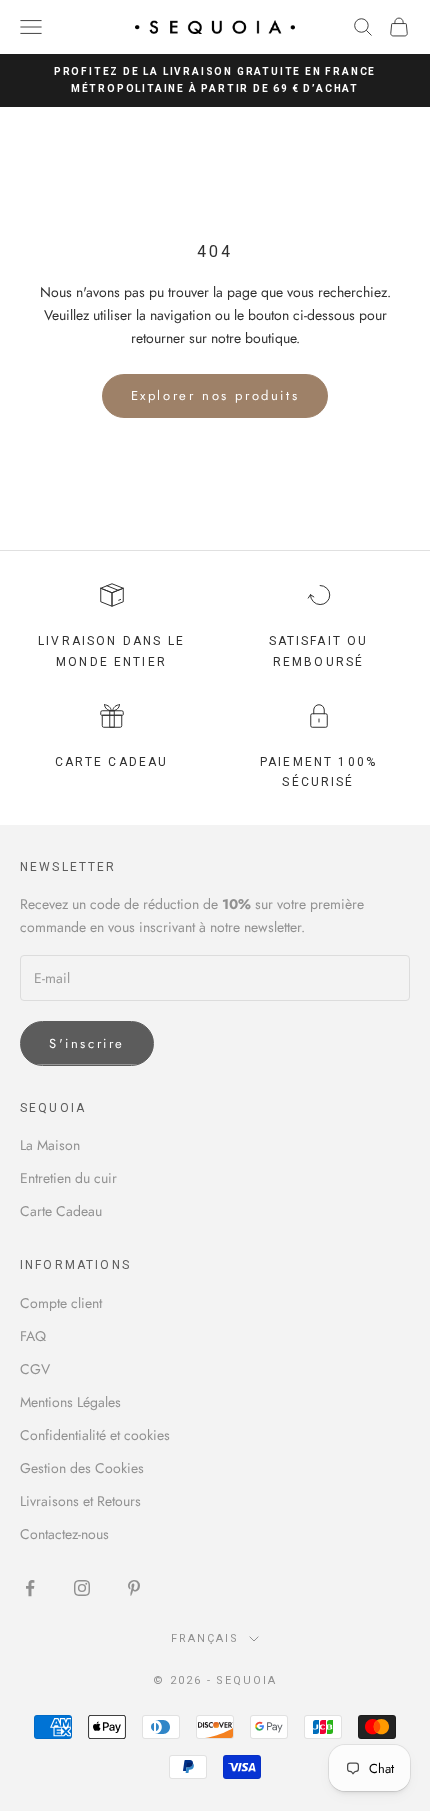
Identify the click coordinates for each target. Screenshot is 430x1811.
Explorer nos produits (215, 395)
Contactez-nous (64, 1534)
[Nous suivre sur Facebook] (30, 1588)
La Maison (50, 1145)
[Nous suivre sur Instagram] (82, 1588)
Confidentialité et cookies (95, 1435)
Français (205, 1638)
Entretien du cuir (68, 1178)
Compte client (61, 1303)
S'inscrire (87, 1043)
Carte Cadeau (61, 1211)
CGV (35, 1369)
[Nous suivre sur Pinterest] (134, 1588)
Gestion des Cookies (82, 1468)
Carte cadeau (112, 762)
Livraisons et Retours (80, 1501)
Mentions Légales (70, 1402)
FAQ (33, 1336)
